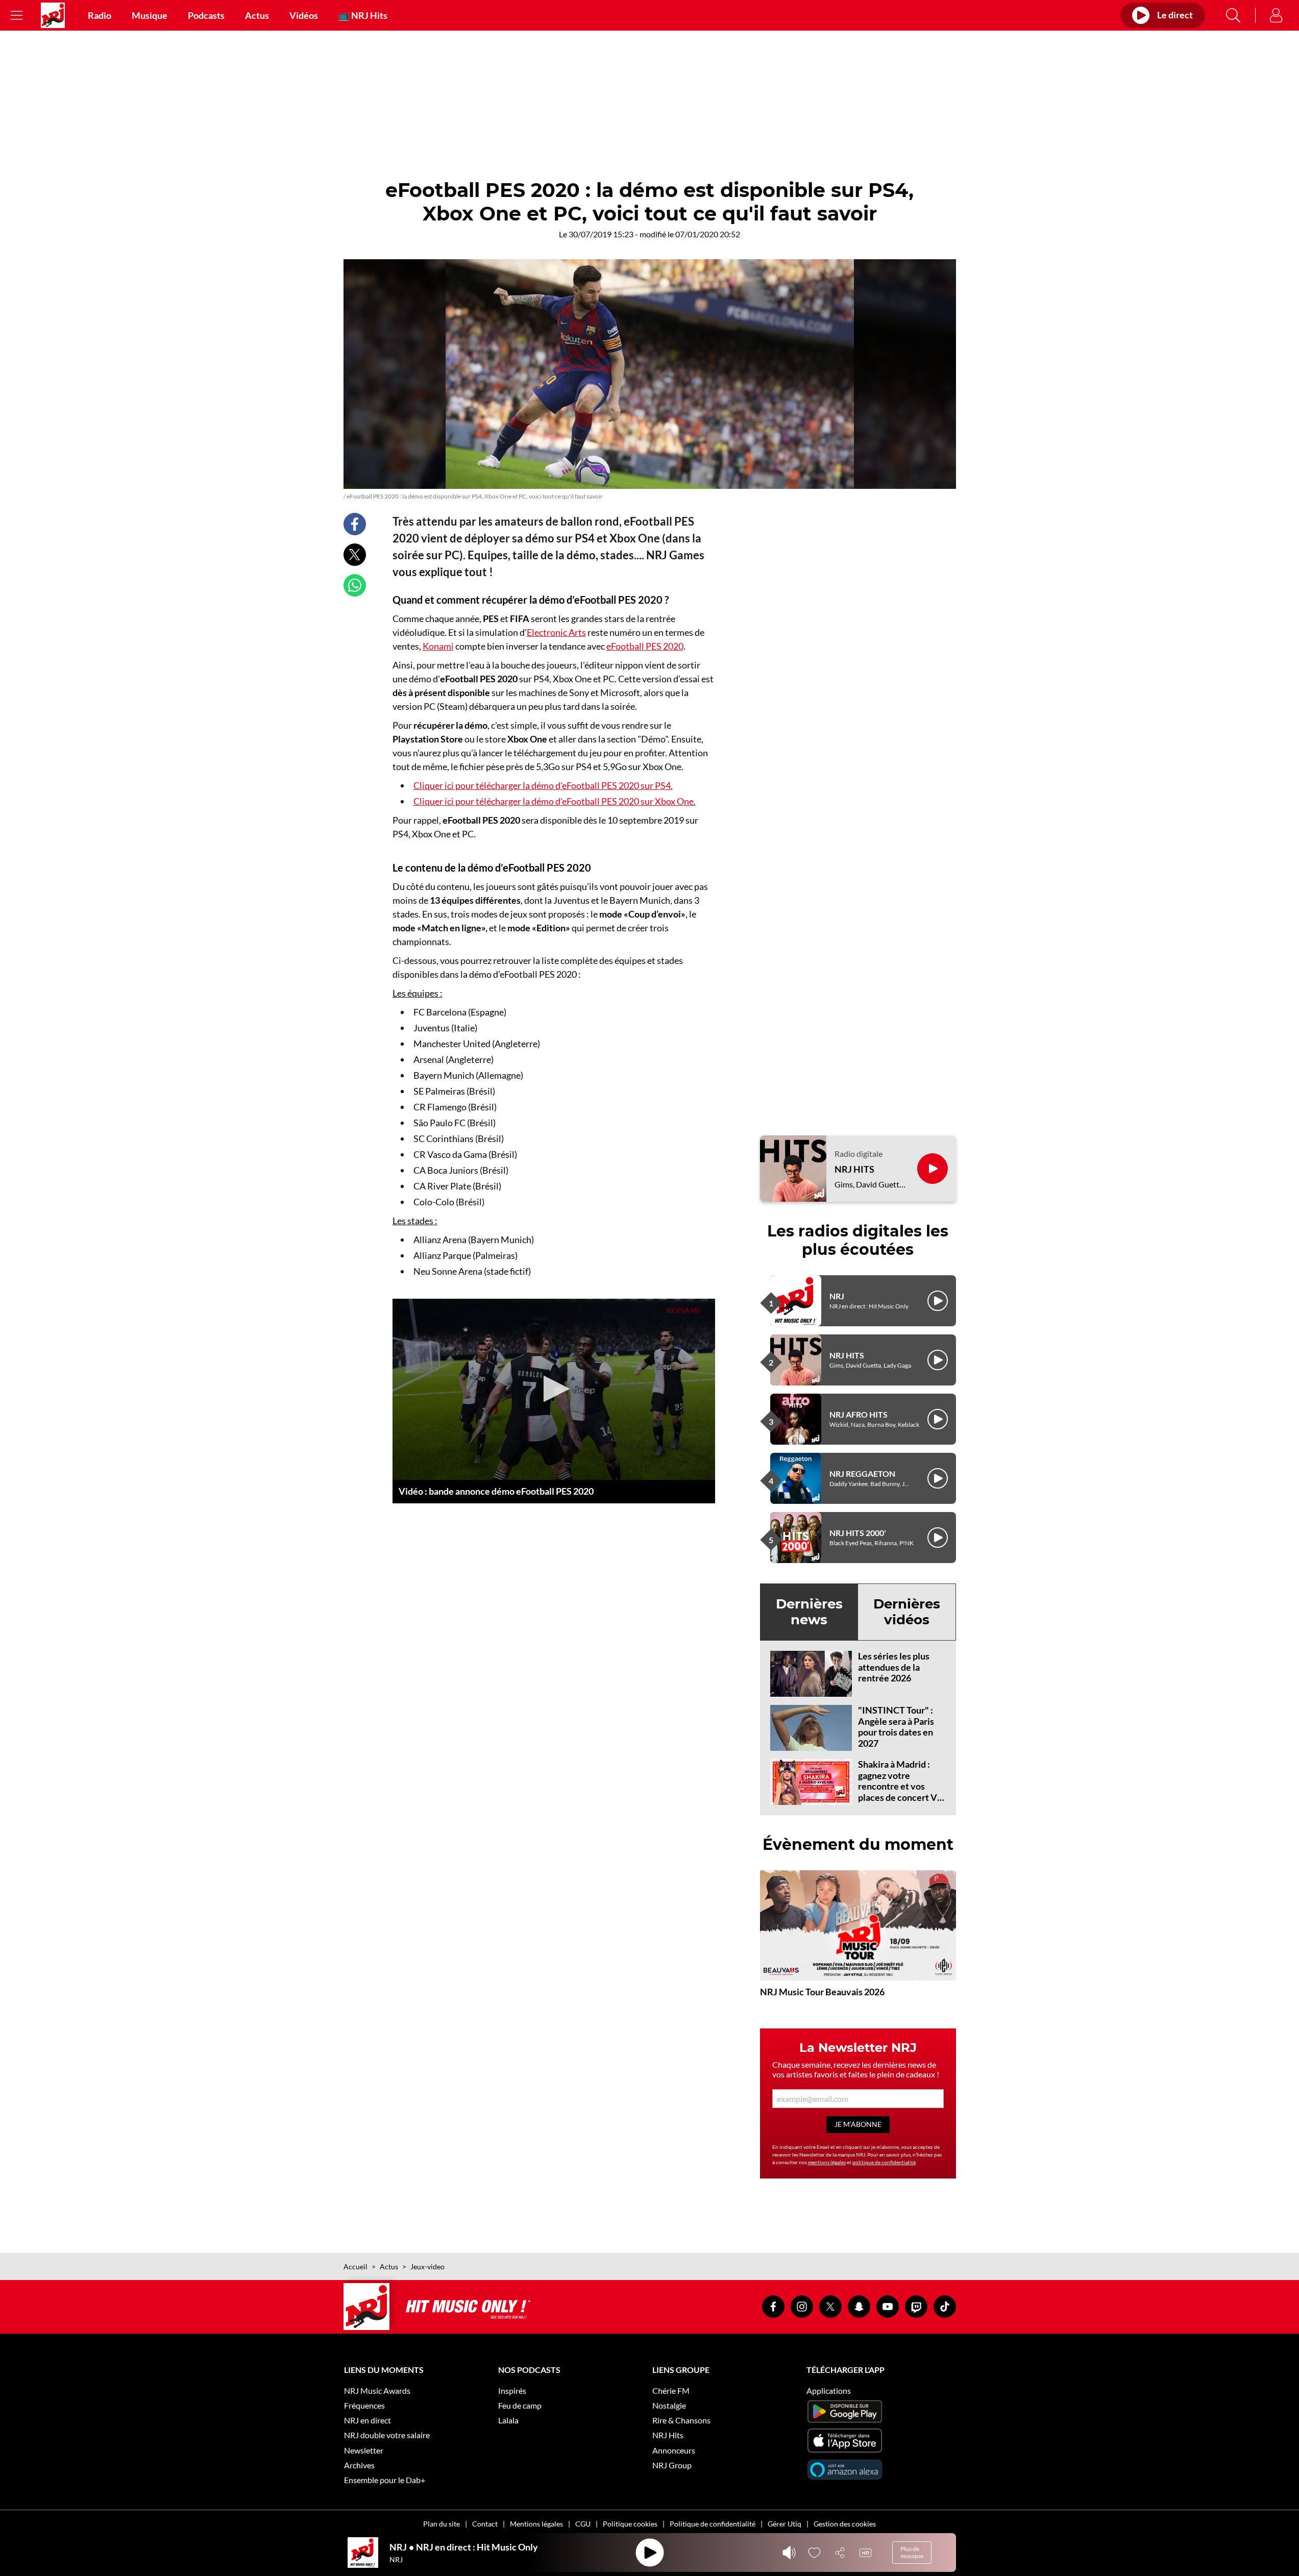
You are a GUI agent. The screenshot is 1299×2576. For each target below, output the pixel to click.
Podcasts (206, 15)
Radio (100, 15)
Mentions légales (536, 2524)
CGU (583, 2524)
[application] (554, 1390)
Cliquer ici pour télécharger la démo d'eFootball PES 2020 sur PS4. (543, 785)
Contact (485, 2524)
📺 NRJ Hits (363, 15)
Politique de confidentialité (713, 2524)
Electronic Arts (556, 632)
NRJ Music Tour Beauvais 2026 (822, 1992)
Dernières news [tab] (809, 1612)
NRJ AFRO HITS (859, 1414)
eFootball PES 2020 (645, 646)
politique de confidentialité (884, 2162)
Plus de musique (912, 2552)
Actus (257, 15)
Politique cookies (630, 2524)
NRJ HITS (854, 1169)
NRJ (837, 1296)
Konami (438, 646)
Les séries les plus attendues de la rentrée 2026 (894, 1667)
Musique (150, 15)
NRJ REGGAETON (862, 1473)
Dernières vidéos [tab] (907, 1612)
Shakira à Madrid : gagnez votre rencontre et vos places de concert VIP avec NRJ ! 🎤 (902, 1786)
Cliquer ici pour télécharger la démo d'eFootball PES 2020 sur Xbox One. (555, 801)
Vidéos (304, 15)
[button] (554, 1389)
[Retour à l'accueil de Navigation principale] (53, 15)
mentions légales (827, 2162)
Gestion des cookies (845, 2524)
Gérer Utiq (785, 2524)
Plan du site (442, 2524)
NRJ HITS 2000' (858, 1533)
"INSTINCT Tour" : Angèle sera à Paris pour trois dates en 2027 (896, 1727)
